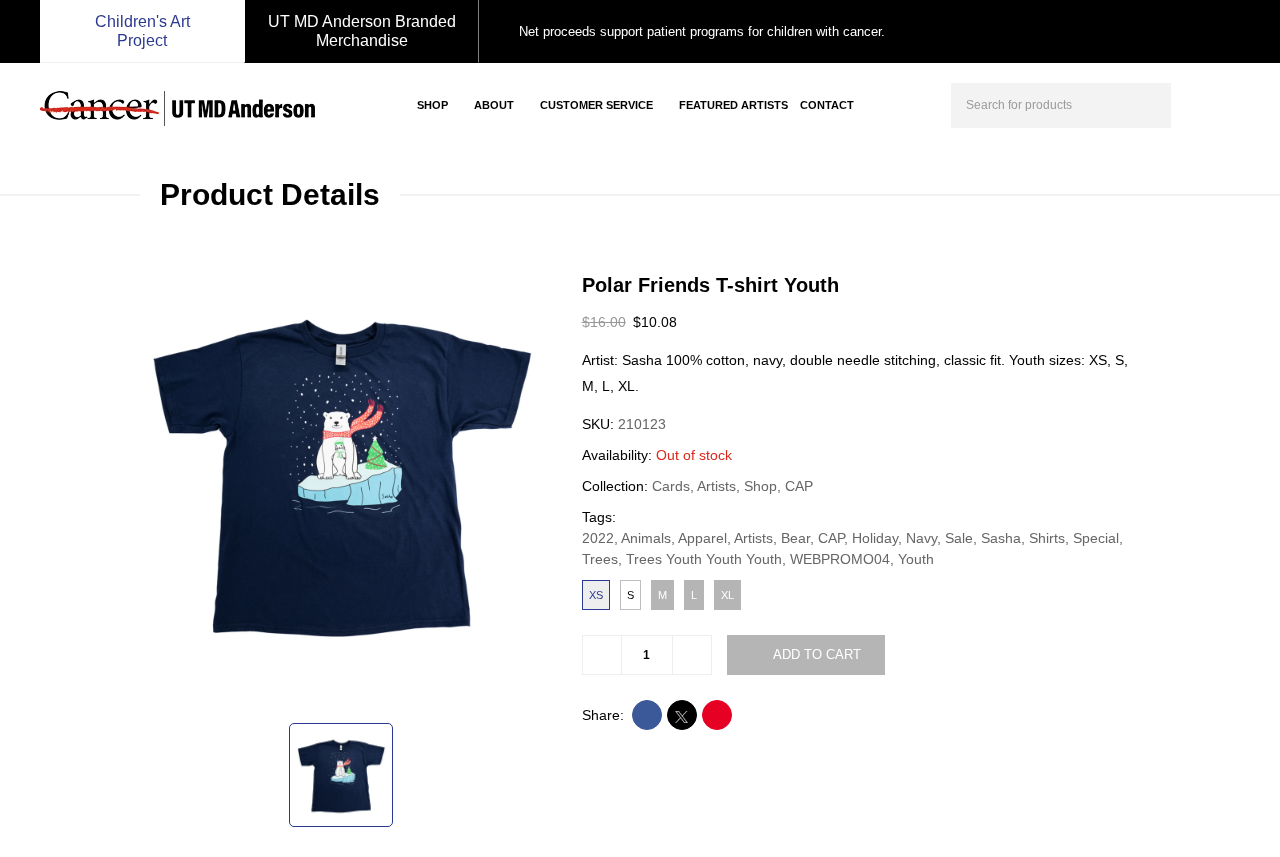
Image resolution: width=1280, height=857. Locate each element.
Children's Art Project (142, 31)
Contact (827, 105)
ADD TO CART (817, 654)
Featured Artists (733, 105)
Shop (432, 105)
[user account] (1194, 103)
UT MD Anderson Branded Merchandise (362, 31)
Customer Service (596, 105)
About (494, 105)
